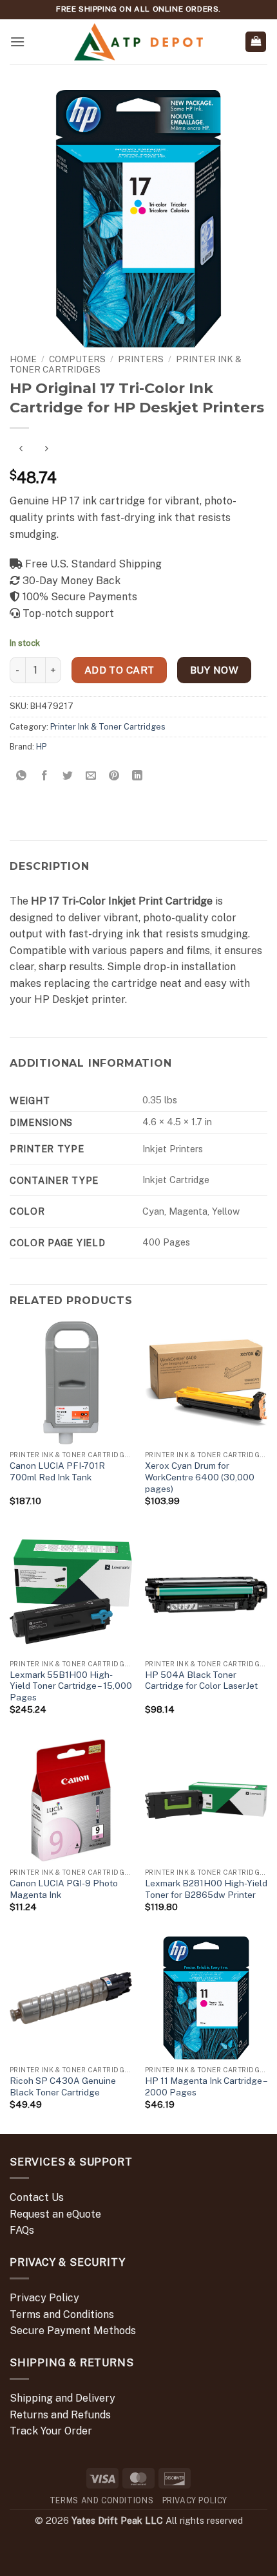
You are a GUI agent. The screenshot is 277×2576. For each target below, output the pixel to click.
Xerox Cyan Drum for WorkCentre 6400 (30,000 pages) (200, 1477)
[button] (17, 41)
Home (23, 359)
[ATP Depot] (138, 42)
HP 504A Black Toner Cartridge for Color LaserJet (201, 1680)
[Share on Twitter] (68, 776)
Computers (77, 359)
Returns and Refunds (60, 2415)
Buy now (214, 670)
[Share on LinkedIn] (138, 776)
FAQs (22, 2230)
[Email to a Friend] (91, 776)
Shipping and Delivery (62, 2398)
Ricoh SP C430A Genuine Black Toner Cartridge (63, 2086)
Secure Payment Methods (73, 2331)
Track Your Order (51, 2431)
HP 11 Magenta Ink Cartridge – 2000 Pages (206, 2086)
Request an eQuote (55, 2214)
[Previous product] (46, 449)
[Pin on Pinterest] (114, 776)
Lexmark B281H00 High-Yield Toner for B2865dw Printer (206, 1889)
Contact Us (37, 2197)
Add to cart (119, 670)
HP (41, 747)
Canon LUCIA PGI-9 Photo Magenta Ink (64, 1889)
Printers (141, 359)
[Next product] (21, 449)
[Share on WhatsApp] (22, 776)
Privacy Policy (44, 2298)
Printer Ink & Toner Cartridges (108, 727)
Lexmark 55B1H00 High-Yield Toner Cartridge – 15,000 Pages (71, 1686)
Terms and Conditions (62, 2314)
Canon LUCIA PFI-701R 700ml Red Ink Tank (57, 1471)
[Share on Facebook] (45, 776)
